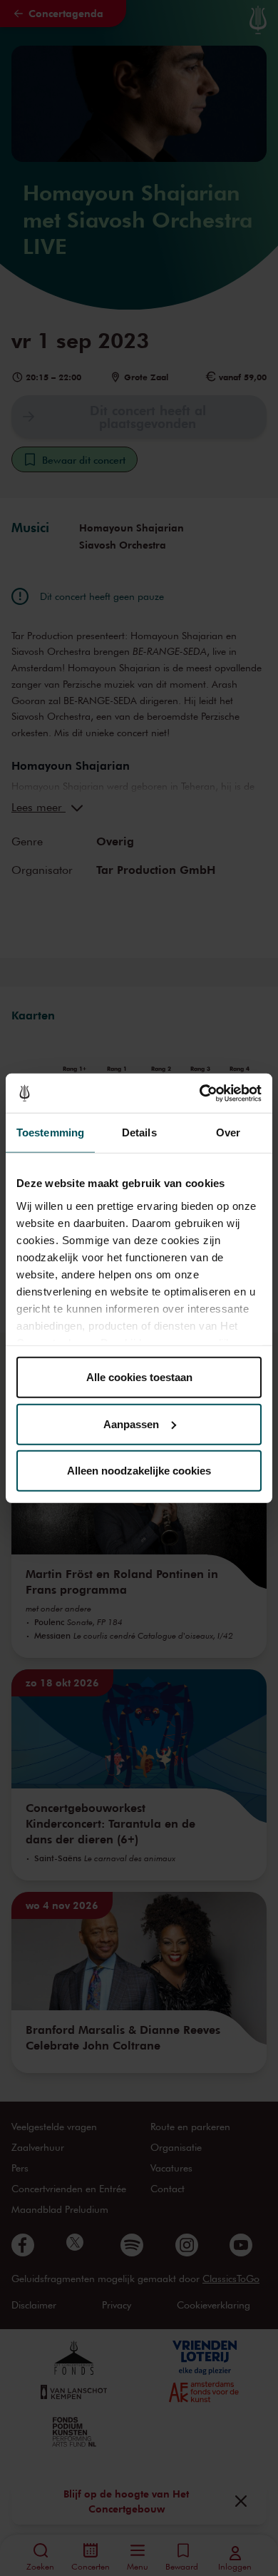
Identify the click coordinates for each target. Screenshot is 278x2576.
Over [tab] (228, 1132)
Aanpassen (131, 1424)
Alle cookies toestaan (139, 1377)
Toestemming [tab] (50, 1132)
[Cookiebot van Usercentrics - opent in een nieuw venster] (200, 1093)
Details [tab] (139, 1132)
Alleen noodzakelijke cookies (139, 1471)
